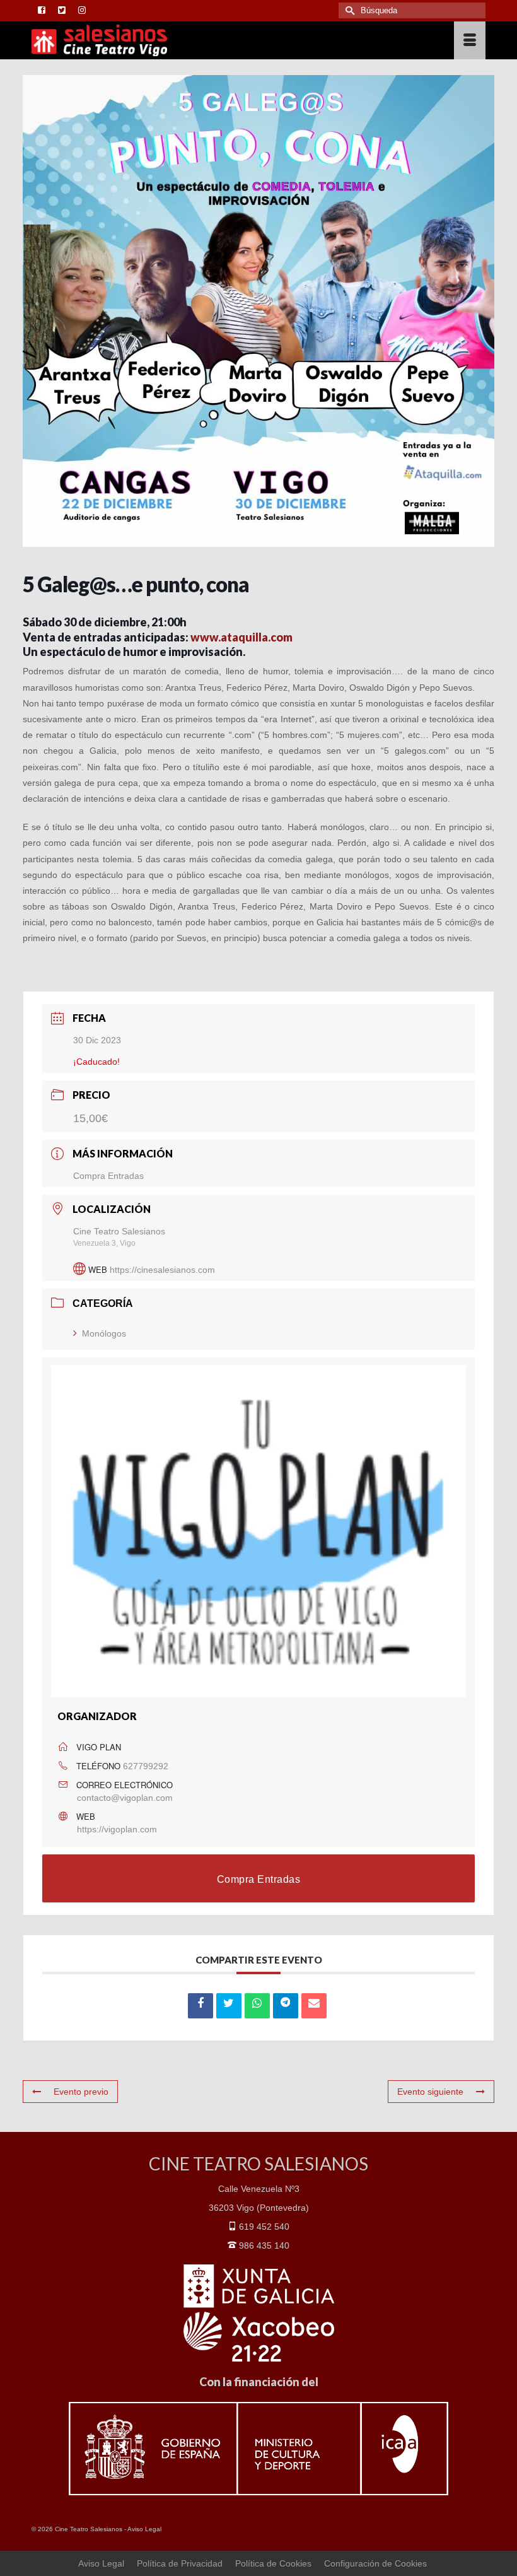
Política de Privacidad (180, 2563)
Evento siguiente (430, 2092)
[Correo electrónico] (314, 2006)
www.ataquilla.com (241, 637)
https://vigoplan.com (117, 1829)
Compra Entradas (108, 1176)
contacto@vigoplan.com (125, 1798)
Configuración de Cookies (375, 2563)
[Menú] (470, 40)
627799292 (146, 1766)
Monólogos (104, 1333)
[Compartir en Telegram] (286, 2006)
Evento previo (81, 2092)
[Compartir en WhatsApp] (257, 2006)
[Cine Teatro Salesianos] (200, 40)
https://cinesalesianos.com (162, 1270)
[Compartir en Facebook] (200, 2006)
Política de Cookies (273, 2563)
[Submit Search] (348, 10)
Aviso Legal (144, 2529)
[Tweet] (229, 2006)
